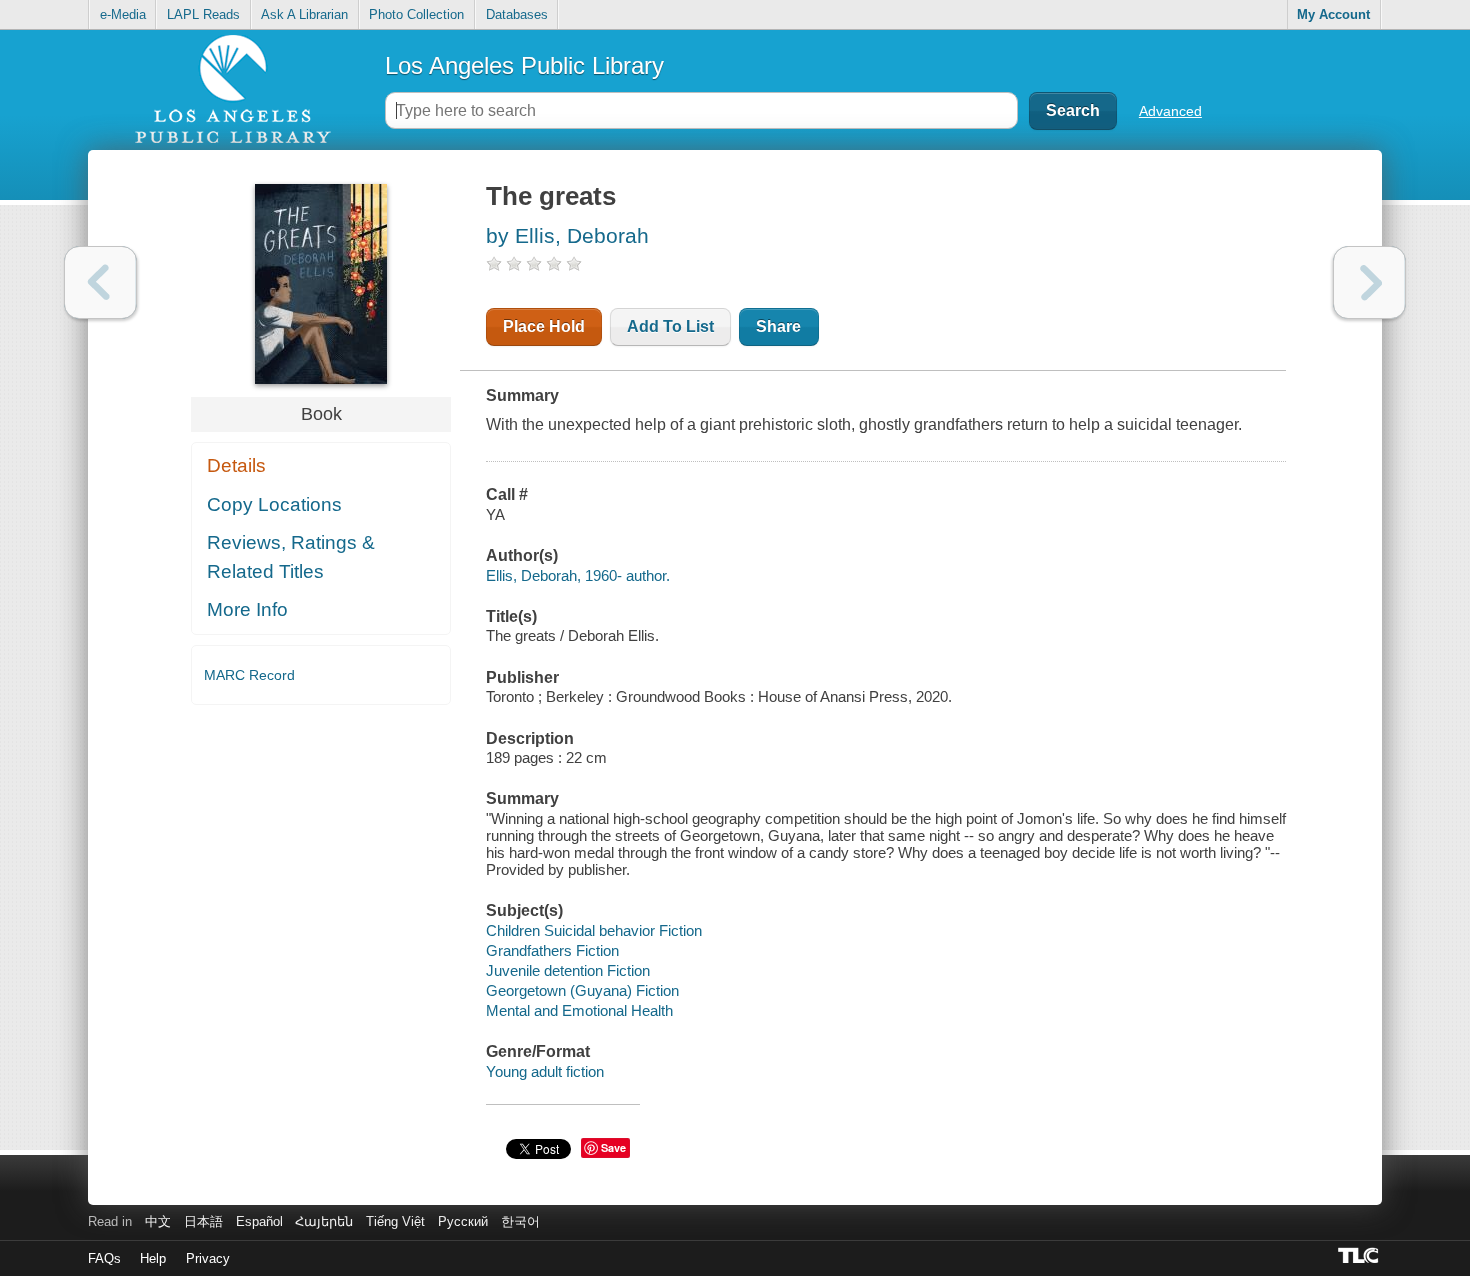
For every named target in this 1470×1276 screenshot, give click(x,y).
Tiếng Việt (395, 1221)
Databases (517, 14)
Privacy (208, 1258)
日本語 (203, 1221)
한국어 (520, 1221)
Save (613, 1147)
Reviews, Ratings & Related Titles (291, 557)
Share (778, 326)
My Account (1333, 14)
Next (1369, 282)
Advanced (1170, 111)
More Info (247, 609)
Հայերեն (324, 1221)
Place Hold (544, 326)
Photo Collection (416, 14)
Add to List (670, 326)
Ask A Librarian (304, 14)
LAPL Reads (203, 14)
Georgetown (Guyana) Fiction (582, 990)
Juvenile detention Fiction (568, 970)
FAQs (104, 1258)
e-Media (123, 14)
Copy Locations (274, 504)
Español (259, 1221)
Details (236, 465)
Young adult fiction (545, 1071)
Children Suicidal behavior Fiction (594, 930)
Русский (463, 1221)
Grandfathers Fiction (552, 950)
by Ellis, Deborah (567, 235)
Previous (100, 282)
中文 (158, 1221)
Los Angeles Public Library (524, 65)
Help (153, 1258)
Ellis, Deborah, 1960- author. (578, 575)
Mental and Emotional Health (579, 1010)
